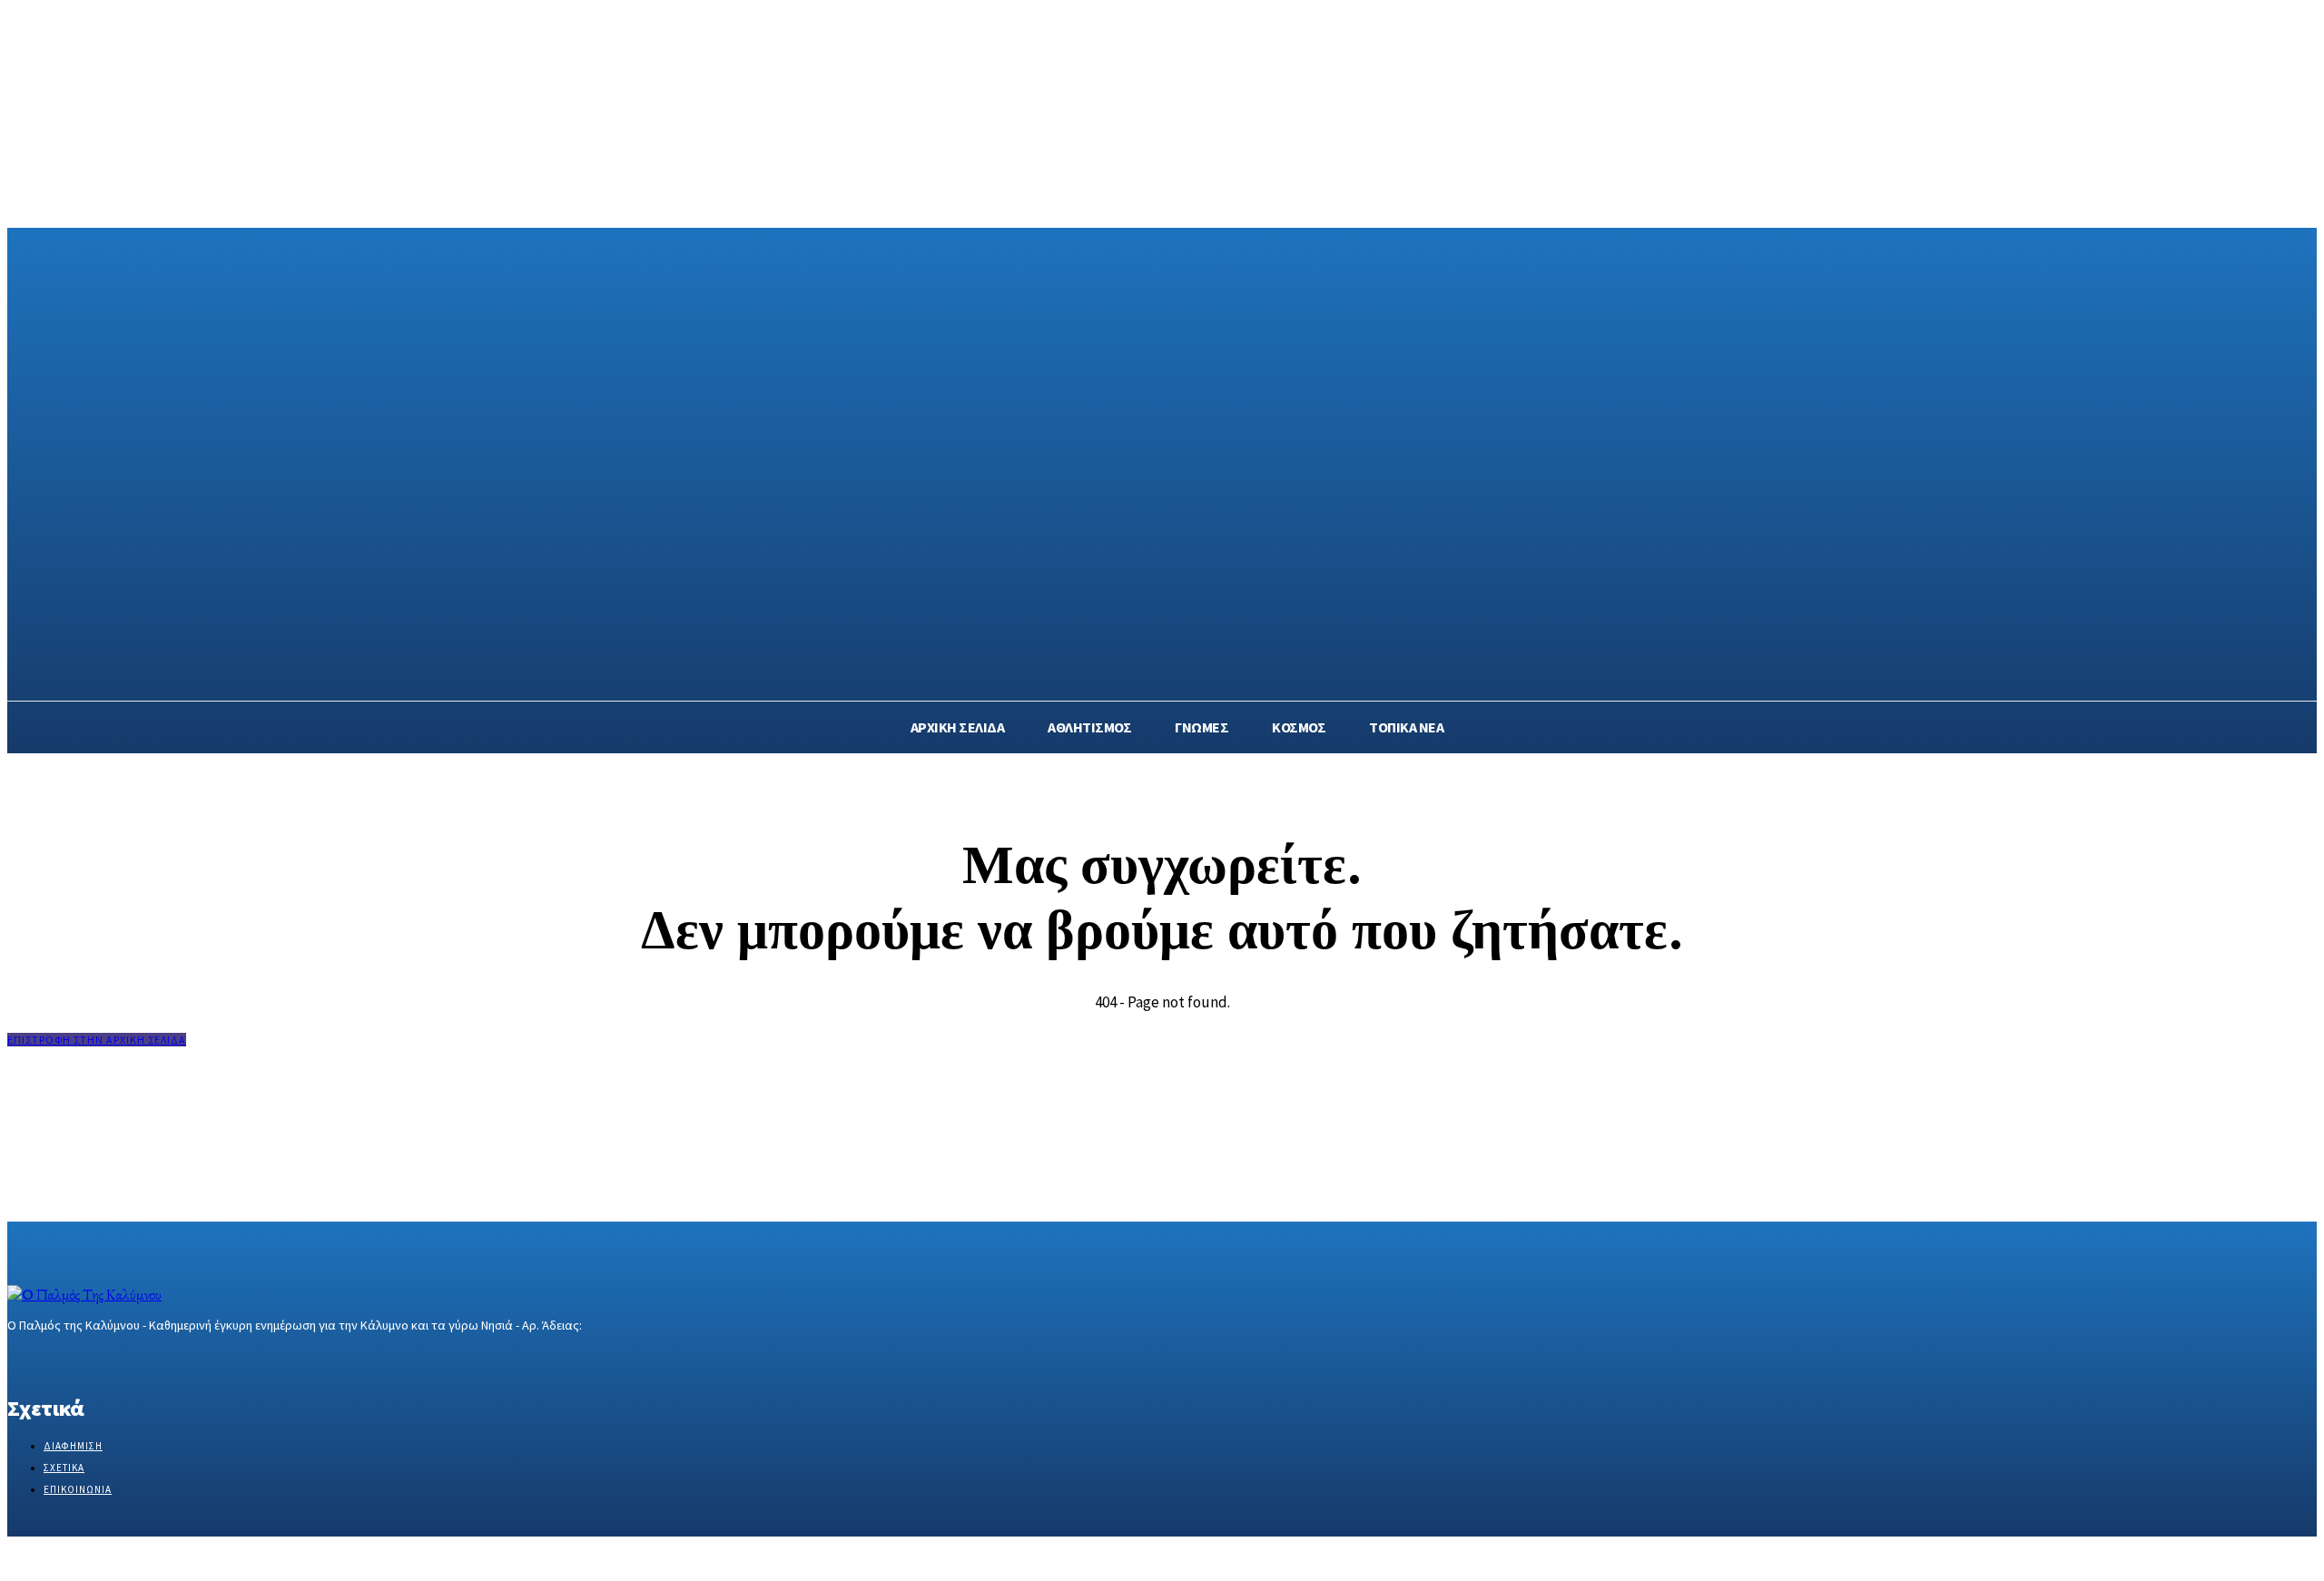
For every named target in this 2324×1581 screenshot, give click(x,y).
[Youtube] (147, 1359)
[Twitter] (82, 1359)
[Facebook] (19, 1359)
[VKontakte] (115, 1359)
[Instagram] (50, 1359)
